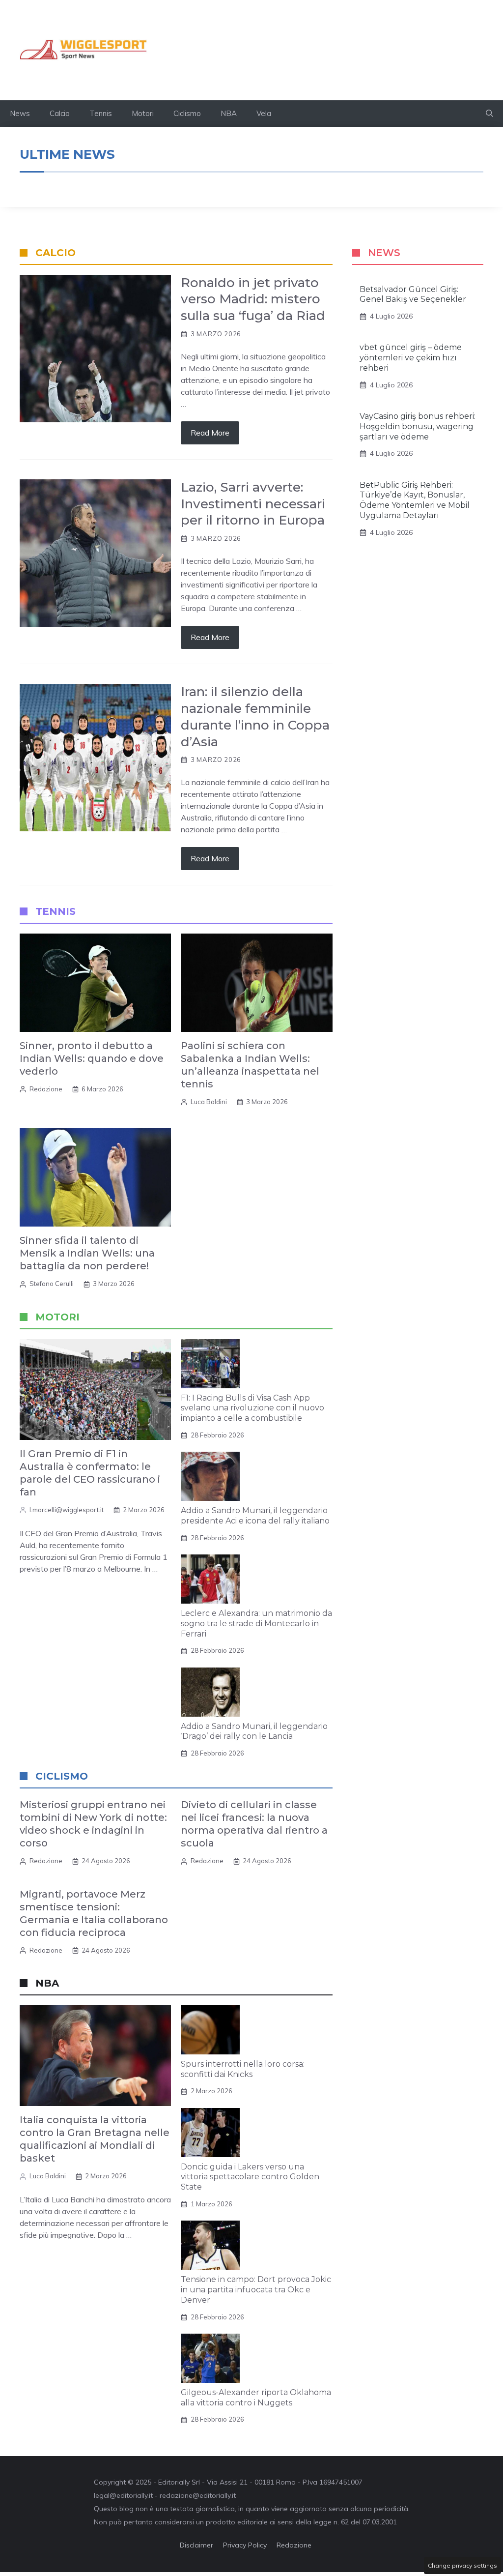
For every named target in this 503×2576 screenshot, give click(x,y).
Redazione (46, 1089)
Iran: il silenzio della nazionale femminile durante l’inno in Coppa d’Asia (255, 717)
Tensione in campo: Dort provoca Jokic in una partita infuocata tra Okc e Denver (256, 2290)
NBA (229, 113)
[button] (489, 114)
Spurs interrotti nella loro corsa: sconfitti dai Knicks (243, 2069)
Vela (264, 113)
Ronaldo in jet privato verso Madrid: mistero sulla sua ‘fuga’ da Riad (253, 299)
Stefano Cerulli (52, 1284)
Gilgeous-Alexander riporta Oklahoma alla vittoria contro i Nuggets (256, 2398)
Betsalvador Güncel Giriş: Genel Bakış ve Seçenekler (413, 294)
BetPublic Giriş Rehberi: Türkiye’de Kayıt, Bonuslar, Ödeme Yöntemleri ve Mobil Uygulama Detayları (415, 500)
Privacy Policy (245, 2545)
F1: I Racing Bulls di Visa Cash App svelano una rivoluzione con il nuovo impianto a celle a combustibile (252, 1408)
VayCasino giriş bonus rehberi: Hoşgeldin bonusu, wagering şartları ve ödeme (418, 426)
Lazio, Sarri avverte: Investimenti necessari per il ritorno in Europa (253, 504)
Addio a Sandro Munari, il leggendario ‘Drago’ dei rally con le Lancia (254, 1731)
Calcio (60, 113)
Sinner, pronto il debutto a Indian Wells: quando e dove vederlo (92, 1058)
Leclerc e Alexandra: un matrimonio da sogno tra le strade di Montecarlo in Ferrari (256, 1624)
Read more (210, 433)
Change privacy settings (462, 2565)
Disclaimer (196, 2545)
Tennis (101, 113)
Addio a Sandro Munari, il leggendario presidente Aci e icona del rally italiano (255, 1516)
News (20, 113)
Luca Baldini (209, 1102)
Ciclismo (187, 113)
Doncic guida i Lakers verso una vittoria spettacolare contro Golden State (250, 2177)
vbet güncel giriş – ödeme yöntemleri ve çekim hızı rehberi (411, 358)
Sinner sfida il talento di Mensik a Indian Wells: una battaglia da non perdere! (87, 1253)
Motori (143, 113)
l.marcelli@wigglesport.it (67, 1510)
